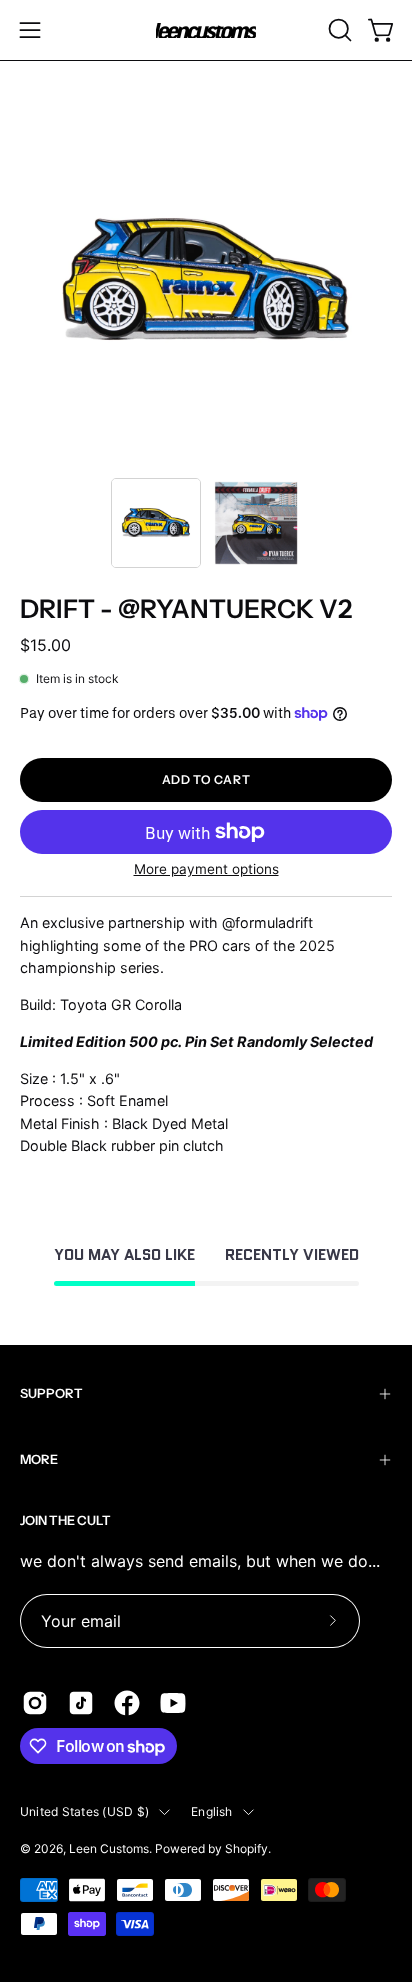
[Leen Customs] (206, 30)
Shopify (246, 1848)
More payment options (206, 869)
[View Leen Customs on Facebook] (127, 1703)
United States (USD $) (84, 1811)
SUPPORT (51, 1393)
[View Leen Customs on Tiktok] (81, 1703)
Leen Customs (109, 1848)
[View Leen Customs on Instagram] (35, 1703)
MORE (39, 1459)
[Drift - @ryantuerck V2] (156, 523)
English (212, 1811)
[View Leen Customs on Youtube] (173, 1703)
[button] (338, 30)
